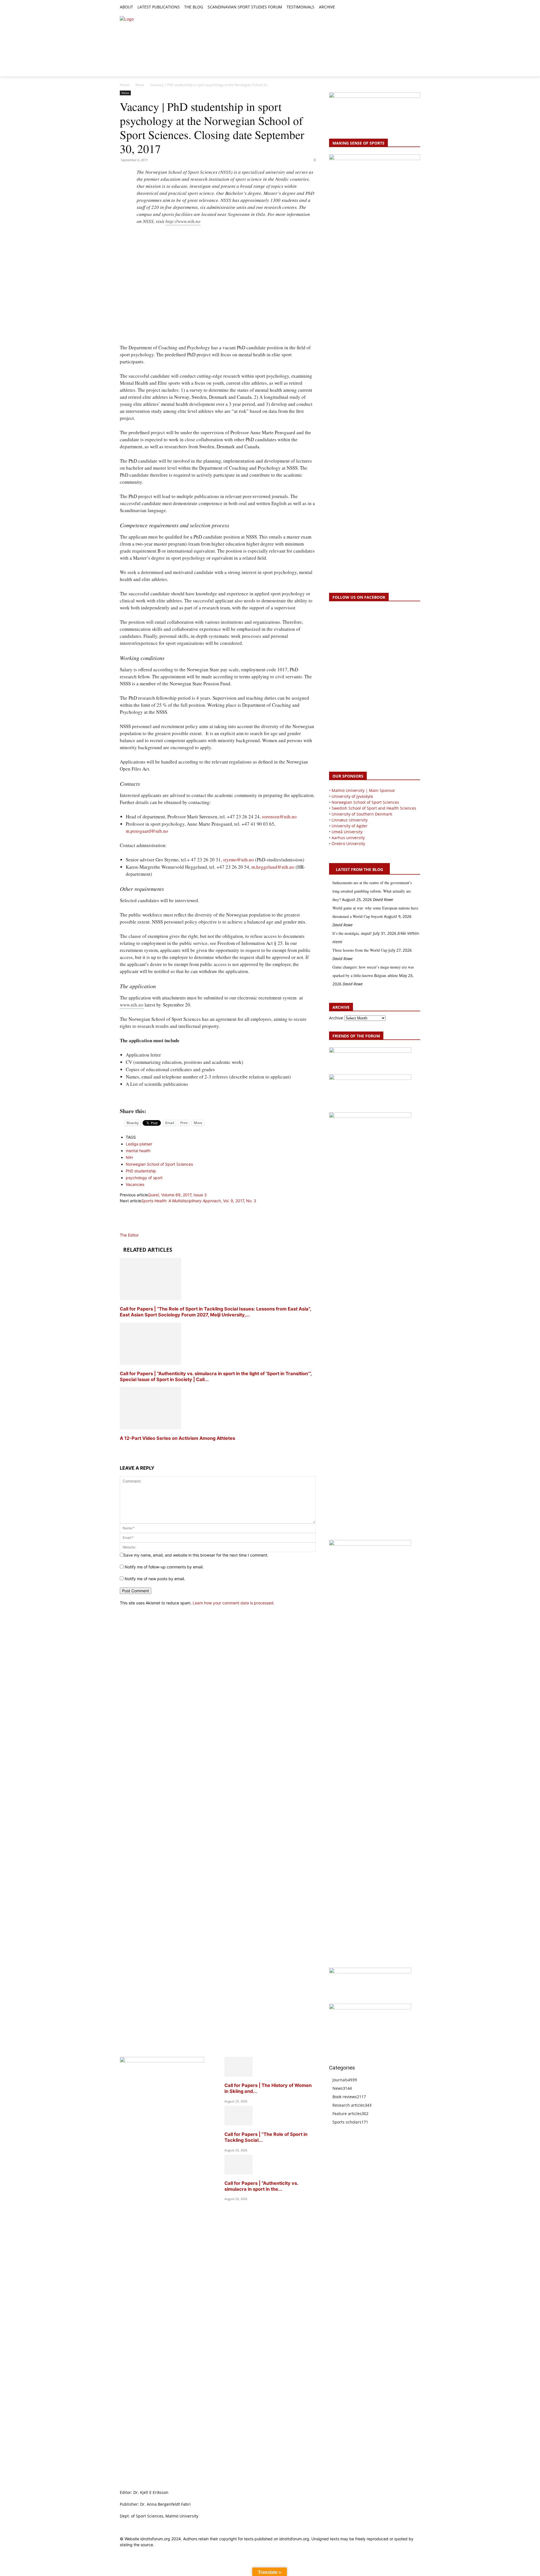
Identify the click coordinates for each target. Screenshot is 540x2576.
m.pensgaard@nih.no (147, 831)
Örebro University (348, 844)
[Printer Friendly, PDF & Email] (218, 1098)
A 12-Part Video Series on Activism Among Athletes (178, 1438)
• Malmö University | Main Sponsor (362, 790)
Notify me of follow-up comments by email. (164, 1567)
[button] (342, 7)
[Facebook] (391, 7)
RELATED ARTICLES (148, 1250)
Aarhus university (348, 838)
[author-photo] (133, 1229)
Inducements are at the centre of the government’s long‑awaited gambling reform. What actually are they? (372, 891)
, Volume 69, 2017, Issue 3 (177, 1195)
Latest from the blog (359, 869)
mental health (138, 1151)
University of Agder (350, 826)
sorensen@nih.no (279, 817)
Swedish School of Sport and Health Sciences (374, 808)
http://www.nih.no (183, 221)
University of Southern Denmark (362, 814)
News (140, 85)
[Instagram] (398, 7)
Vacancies (135, 1184)
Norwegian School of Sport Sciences (159, 1164)
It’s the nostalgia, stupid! (352, 933)
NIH (129, 1157)
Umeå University (347, 832)
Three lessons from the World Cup (360, 950)
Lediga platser (139, 1144)
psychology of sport (144, 1178)
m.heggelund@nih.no (273, 867)
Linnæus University (350, 820)
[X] (404, 7)
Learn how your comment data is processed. (234, 1603)
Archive (336, 1018)
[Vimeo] (410, 7)
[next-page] (121, 1449)
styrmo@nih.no (238, 860)
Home (125, 85)
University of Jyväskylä (352, 796)
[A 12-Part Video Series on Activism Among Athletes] (150, 1428)
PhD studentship (141, 1171)
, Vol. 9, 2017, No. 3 (199, 1201)
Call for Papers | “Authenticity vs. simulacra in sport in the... (261, 2186)
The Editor (129, 1235)
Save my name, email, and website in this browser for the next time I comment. (196, 1555)
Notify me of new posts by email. (155, 1579)
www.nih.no (132, 1005)
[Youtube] (417, 7)
